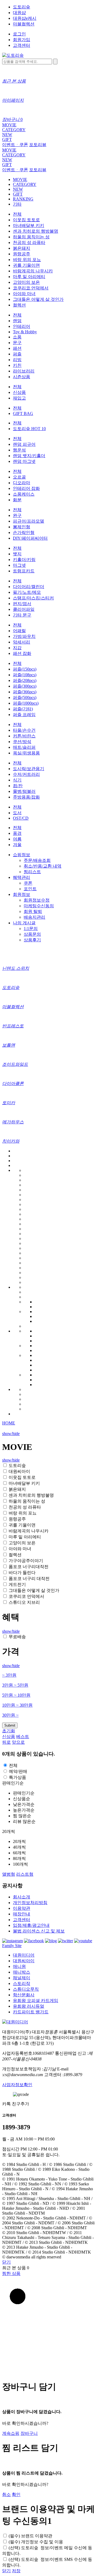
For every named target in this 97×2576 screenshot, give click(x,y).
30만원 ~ (10, 1715)
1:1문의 (31, 929)
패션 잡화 (22, 653)
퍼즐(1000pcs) (26, 703)
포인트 (30, 889)
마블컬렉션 (24, 24)
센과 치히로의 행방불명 (36, 231)
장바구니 (29, 2433)
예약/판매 (18, 1771)
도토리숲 (22, 7)
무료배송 (17, 1637)
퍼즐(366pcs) (25, 692)
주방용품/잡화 (26, 797)
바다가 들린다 (22, 1573)
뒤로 (6, 1742)
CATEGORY (14, 130)
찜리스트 (32, 872)
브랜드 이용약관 (30, 2536)
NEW (7, 135)
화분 (17, 500)
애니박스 (22, 1972)
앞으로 (18, 1742)
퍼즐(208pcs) (25, 680)
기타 (17, 204)
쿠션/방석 (22, 742)
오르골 (19, 477)
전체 (17, 214)
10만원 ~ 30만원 (17, 1705)
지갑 (17, 648)
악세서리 (22, 642)
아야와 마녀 (24, 294)
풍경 (17, 833)
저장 (16, 2571)
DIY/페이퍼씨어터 (30, 538)
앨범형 (9, 1874)
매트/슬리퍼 (24, 747)
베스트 (23, 1736)
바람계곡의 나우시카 (33, 271)
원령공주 (22, 254)
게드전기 (17, 1584)
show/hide (11, 1434)
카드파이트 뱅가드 (31, 2012)
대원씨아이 (19, 1471)
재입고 (19, 398)
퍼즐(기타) (23, 709)
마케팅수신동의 (39, 906)
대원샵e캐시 (25, 18)
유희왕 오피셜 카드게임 (36, 2001)
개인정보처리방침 (30, 1903)
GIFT (7, 139)
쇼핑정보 (22, 855)
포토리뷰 (38, 145)
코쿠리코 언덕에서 (31, 288)
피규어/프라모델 (29, 521)
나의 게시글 (24, 923)
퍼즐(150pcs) (25, 669)
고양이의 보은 (26, 282)
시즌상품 (22, 377)
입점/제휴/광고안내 (31, 1925)
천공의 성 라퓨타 (29, 243)
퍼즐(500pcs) (25, 697)
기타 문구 (22, 615)
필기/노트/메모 (27, 592)
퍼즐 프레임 (24, 715)
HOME (9, 1423)
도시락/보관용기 (29, 769)
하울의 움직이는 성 (31, 237)
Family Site (12, 1946)
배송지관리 (34, 917)
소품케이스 (24, 494)
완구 (17, 515)
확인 (16, 2494)
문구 (17, 343)
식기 (17, 780)
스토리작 (22, 1983)
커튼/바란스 (24, 736)
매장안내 (22, 1914)
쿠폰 (28, 883)
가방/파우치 (24, 636)
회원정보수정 (37, 900)
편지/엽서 (22, 604)
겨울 (17, 845)
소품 (17, 337)
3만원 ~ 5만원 (15, 1685)
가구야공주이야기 (26, 1561)
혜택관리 (22, 877)
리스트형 (25, 1874)
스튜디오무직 (26, 1989)
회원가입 (22, 40)
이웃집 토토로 (26, 220)
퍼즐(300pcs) (25, 686)
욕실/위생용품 (26, 753)
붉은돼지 (22, 248)
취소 (6, 2494)
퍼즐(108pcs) (25, 675)
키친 (17, 365)
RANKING (23, 199)
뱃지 (17, 554)
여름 (17, 839)
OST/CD (21, 818)
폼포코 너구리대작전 (29, 1567)
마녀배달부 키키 (29, 225)
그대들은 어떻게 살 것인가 (38, 299)
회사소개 (22, 1897)
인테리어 (22, 326)
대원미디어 (24, 1955)
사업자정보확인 (17, 2085)
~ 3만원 (9, 1675)
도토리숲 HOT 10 (29, 429)
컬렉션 (19, 305)
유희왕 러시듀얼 (29, 2006)
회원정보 (22, 894)
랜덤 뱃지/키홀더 (29, 456)
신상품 (19, 392)
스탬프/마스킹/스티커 (33, 598)
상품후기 (32, 940)
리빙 (17, 360)
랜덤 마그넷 (24, 461)
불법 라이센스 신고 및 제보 (39, 1931)
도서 (17, 813)
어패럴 (19, 631)
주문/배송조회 (37, 860)
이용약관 (22, 1908)
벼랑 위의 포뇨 (27, 260)
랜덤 (17, 321)
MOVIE (9, 125)
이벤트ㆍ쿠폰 (15, 145)
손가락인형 (24, 532)
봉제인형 (22, 527)
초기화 (9, 1731)
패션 (17, 348)
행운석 (19, 450)
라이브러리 (24, 371)
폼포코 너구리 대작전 (29, 1579)
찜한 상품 (11, 2273)
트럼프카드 (24, 571)
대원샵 (19, 13)
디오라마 (22, 483)
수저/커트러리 (26, 774)
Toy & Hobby (25, 332)
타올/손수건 (24, 730)
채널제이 (22, 1978)
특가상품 (18, 1777)
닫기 (6, 2262)
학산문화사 (24, 1995)
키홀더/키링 (24, 560)
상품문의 (32, 934)
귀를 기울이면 (26, 265)
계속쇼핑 (11, 2433)
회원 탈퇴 (33, 911)
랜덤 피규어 (24, 444)
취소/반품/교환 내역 (43, 866)
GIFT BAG (23, 413)
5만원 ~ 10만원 (16, 1695)
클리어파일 (24, 609)
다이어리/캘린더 (29, 587)
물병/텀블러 (24, 791)
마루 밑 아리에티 (29, 277)
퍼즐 (17, 354)
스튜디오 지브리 (24, 1602)
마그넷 (19, 565)
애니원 (19, 1966)
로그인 (19, 34)
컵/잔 (18, 786)
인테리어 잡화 (26, 488)
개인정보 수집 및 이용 (36, 2542)
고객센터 (22, 45)
